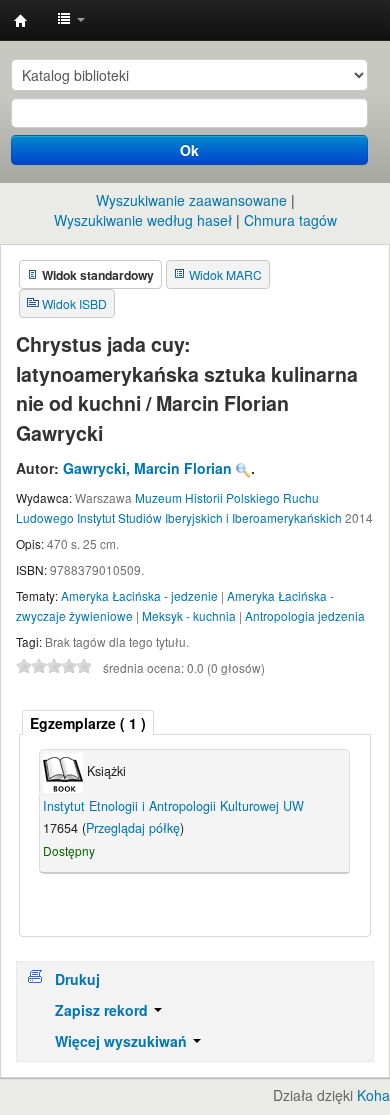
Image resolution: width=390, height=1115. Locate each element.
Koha (373, 1095)
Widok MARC (225, 274)
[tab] (88, 722)
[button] (71, 20)
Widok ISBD (74, 303)
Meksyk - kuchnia (189, 615)
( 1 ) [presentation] (88, 723)
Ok (189, 150)
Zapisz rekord (103, 1010)
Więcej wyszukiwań (123, 1041)
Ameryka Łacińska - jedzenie (139, 595)
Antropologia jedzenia (305, 615)
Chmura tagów (290, 220)
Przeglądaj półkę (133, 828)
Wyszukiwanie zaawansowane (191, 200)
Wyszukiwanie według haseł (143, 220)
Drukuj (77, 979)
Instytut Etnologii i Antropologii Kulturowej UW (21, 21)
